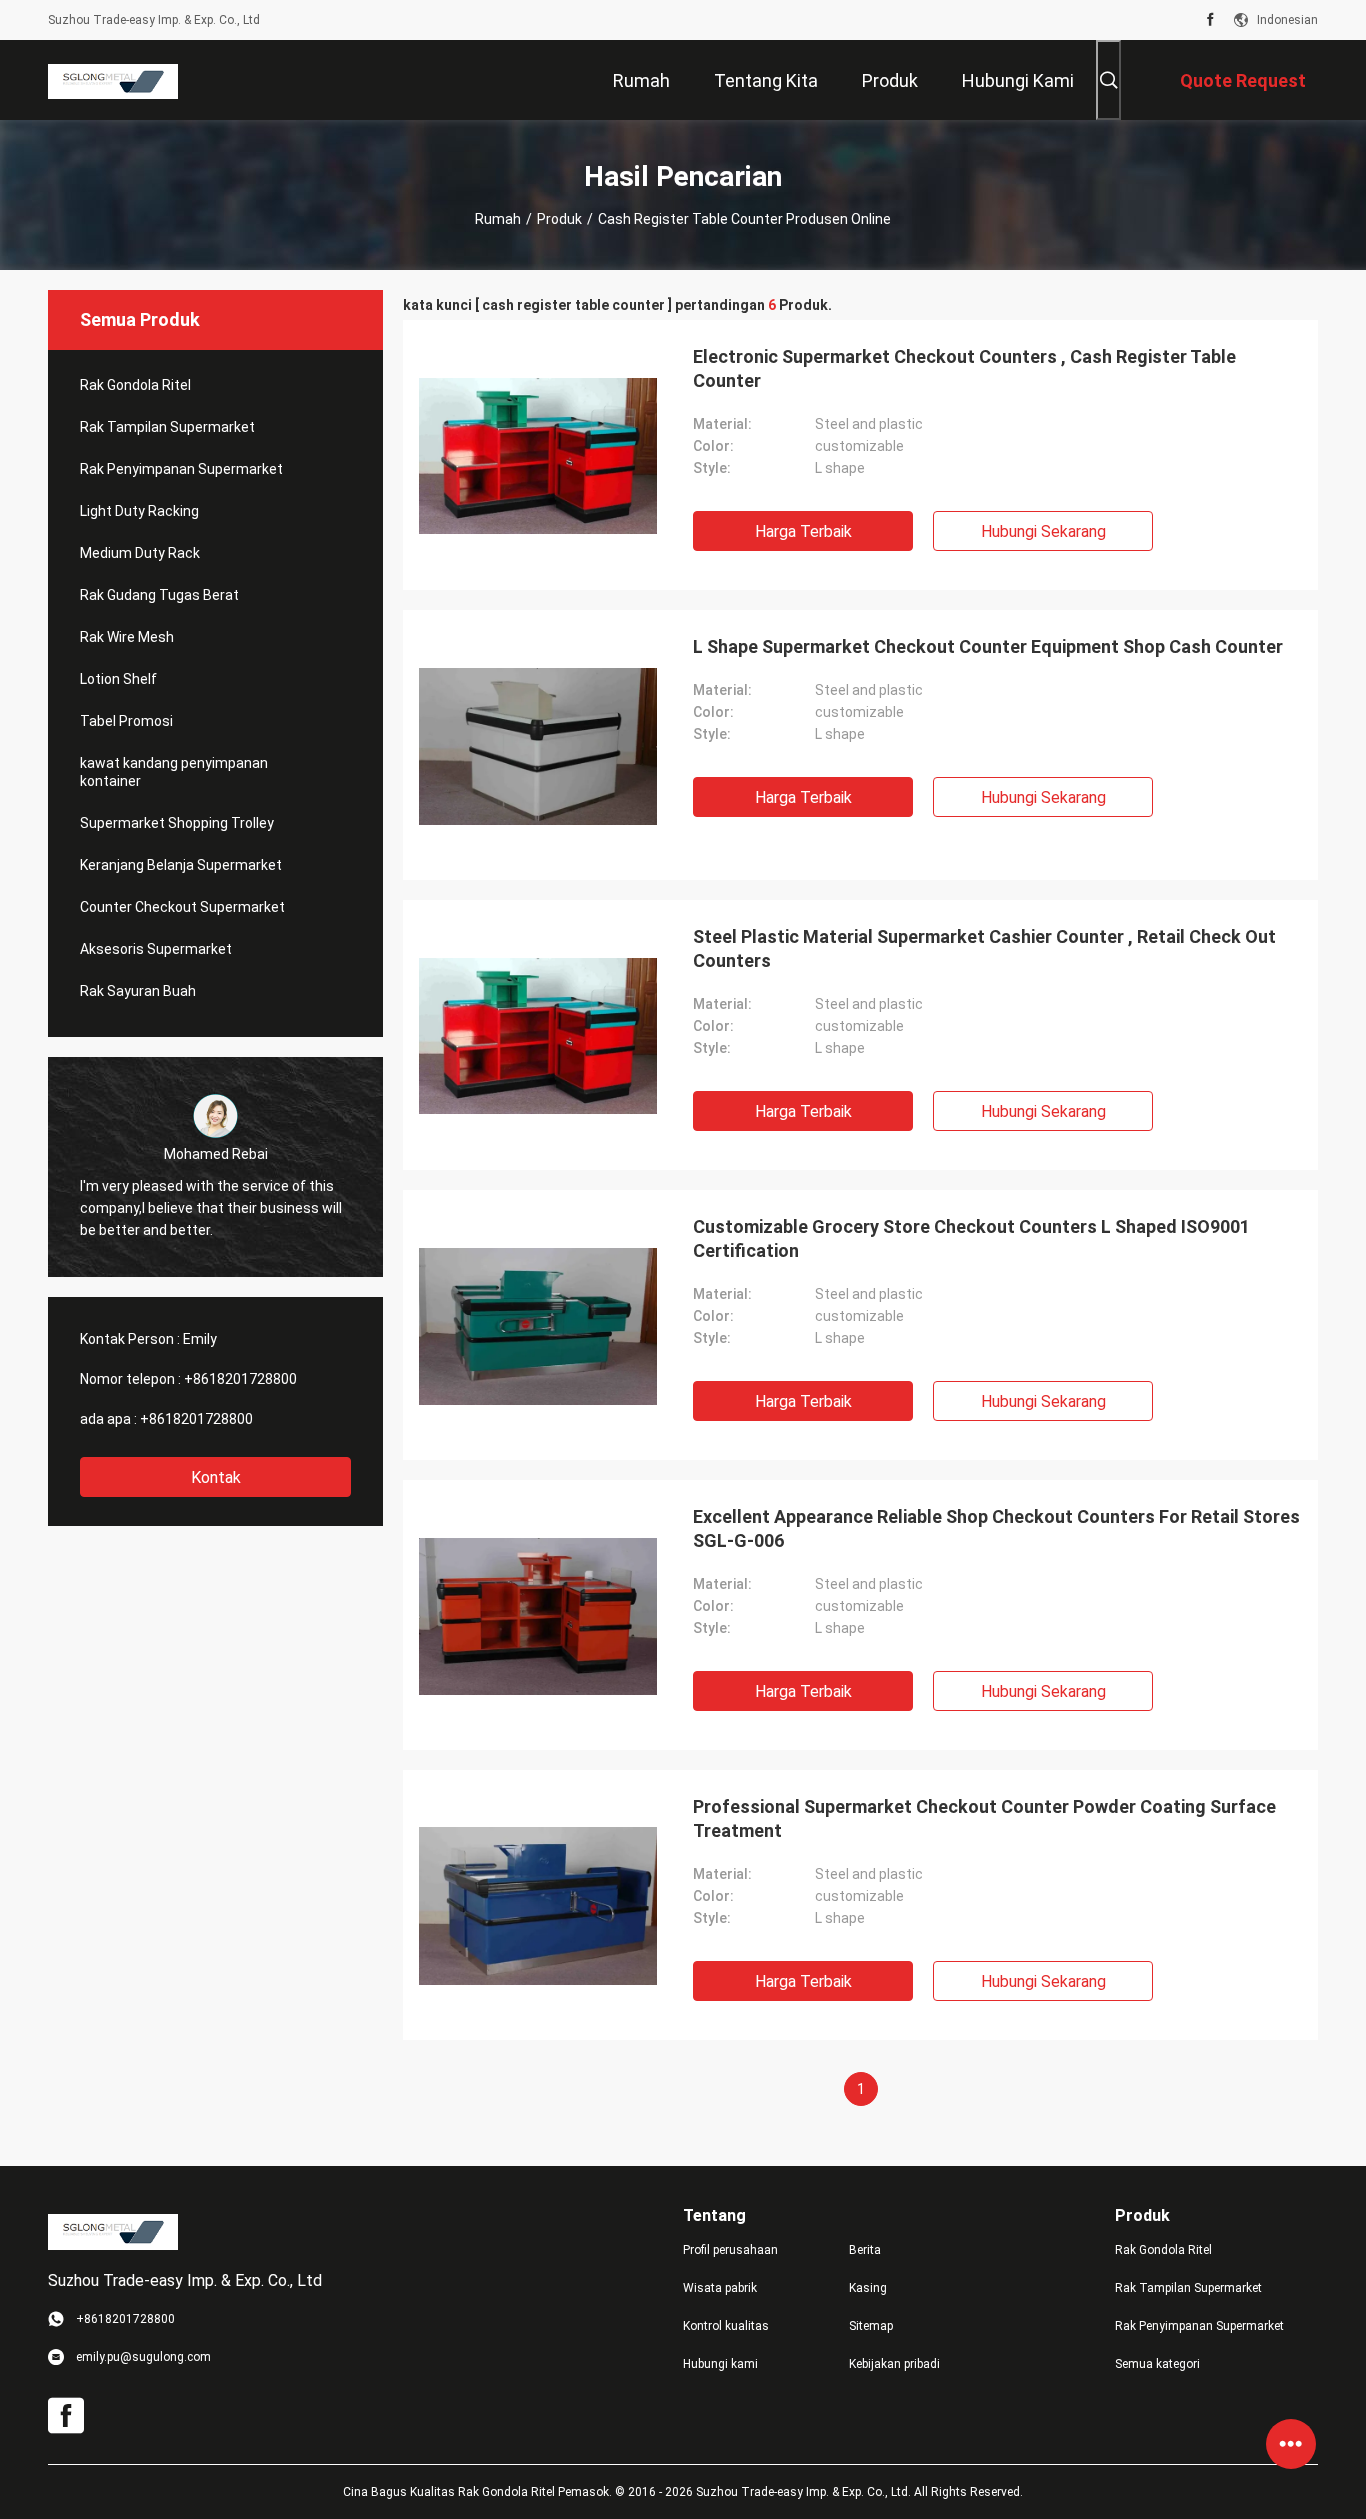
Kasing (868, 2288)
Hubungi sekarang (1043, 531)
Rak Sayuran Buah (138, 991)
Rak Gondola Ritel (135, 385)
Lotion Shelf (118, 679)
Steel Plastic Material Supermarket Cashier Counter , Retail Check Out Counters (984, 948)
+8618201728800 (240, 1379)
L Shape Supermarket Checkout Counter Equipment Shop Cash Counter (988, 646)
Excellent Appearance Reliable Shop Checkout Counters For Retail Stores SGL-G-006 (996, 1528)
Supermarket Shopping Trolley (177, 823)
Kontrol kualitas (726, 2326)
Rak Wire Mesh (127, 637)
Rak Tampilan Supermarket (167, 427)
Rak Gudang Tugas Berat (159, 595)
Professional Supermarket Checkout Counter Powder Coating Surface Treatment (984, 1818)
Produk (559, 219)
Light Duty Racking (139, 511)
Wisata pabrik (720, 2288)
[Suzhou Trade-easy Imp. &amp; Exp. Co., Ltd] (113, 80)
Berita (865, 2250)
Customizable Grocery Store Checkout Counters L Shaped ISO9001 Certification (971, 1238)
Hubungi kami (720, 2364)
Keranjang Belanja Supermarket (181, 865)
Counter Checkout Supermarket (182, 907)
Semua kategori (1157, 2364)
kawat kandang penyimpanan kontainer (174, 772)
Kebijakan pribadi (894, 2364)
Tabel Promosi (126, 721)
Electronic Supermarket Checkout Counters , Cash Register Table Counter (964, 368)
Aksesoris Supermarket (156, 949)
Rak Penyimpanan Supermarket (181, 469)
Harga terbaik (803, 531)
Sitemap (871, 2326)
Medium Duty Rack (140, 553)
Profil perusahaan (730, 2250)
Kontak (216, 1477)
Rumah (498, 219)
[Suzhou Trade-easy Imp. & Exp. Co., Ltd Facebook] (1210, 20)
